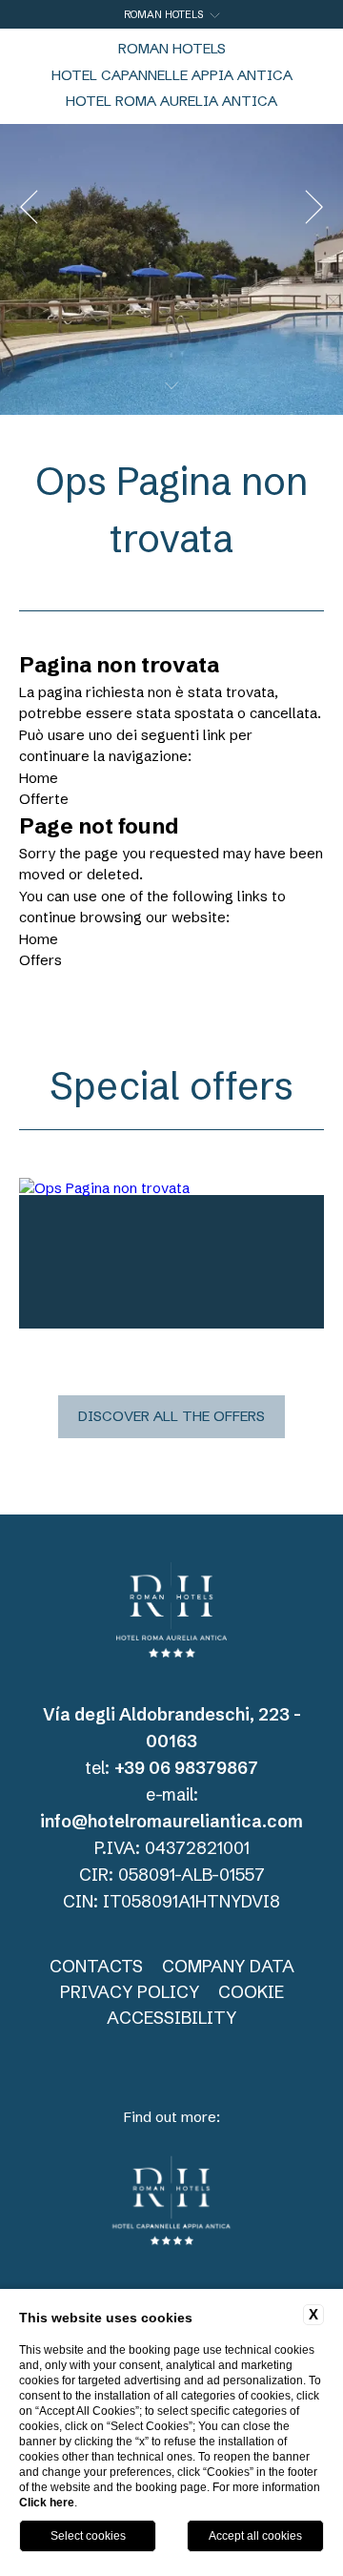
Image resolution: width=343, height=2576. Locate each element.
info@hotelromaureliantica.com (171, 1821)
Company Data (228, 1966)
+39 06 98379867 (186, 1768)
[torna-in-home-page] (171, 1613)
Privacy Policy (130, 1992)
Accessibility (171, 2018)
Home (39, 778)
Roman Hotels (172, 48)
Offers (40, 960)
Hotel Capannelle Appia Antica (172, 75)
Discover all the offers (171, 1416)
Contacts (96, 1966)
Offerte (44, 799)
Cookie (251, 1992)
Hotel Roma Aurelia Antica (171, 101)
